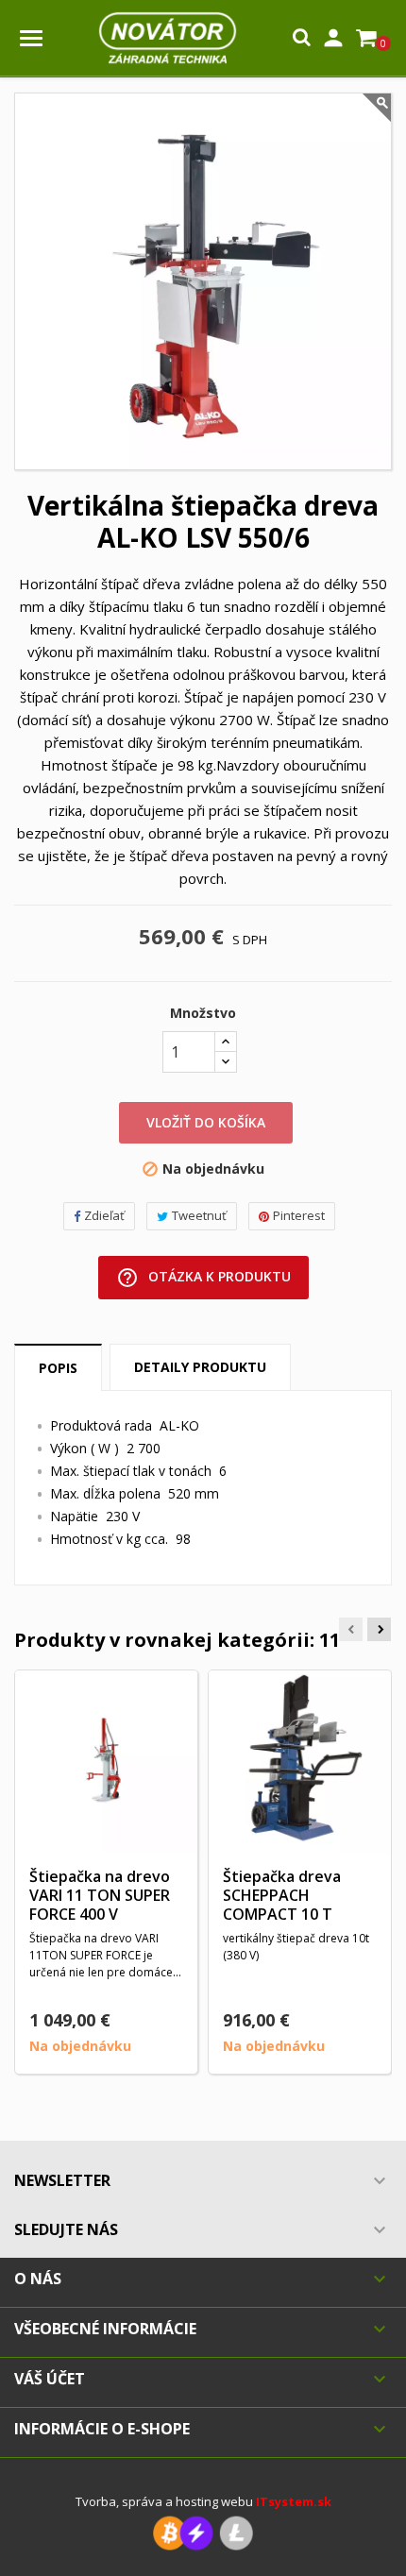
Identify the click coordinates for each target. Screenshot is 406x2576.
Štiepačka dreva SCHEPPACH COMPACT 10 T (282, 1895)
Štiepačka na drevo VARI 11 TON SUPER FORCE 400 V (100, 1895)
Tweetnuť (199, 1215)
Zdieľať (104, 1215)
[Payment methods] (203, 2532)
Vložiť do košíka (206, 1122)
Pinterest (299, 1215)
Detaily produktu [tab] (200, 1367)
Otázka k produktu (203, 1278)
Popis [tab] (58, 1368)
